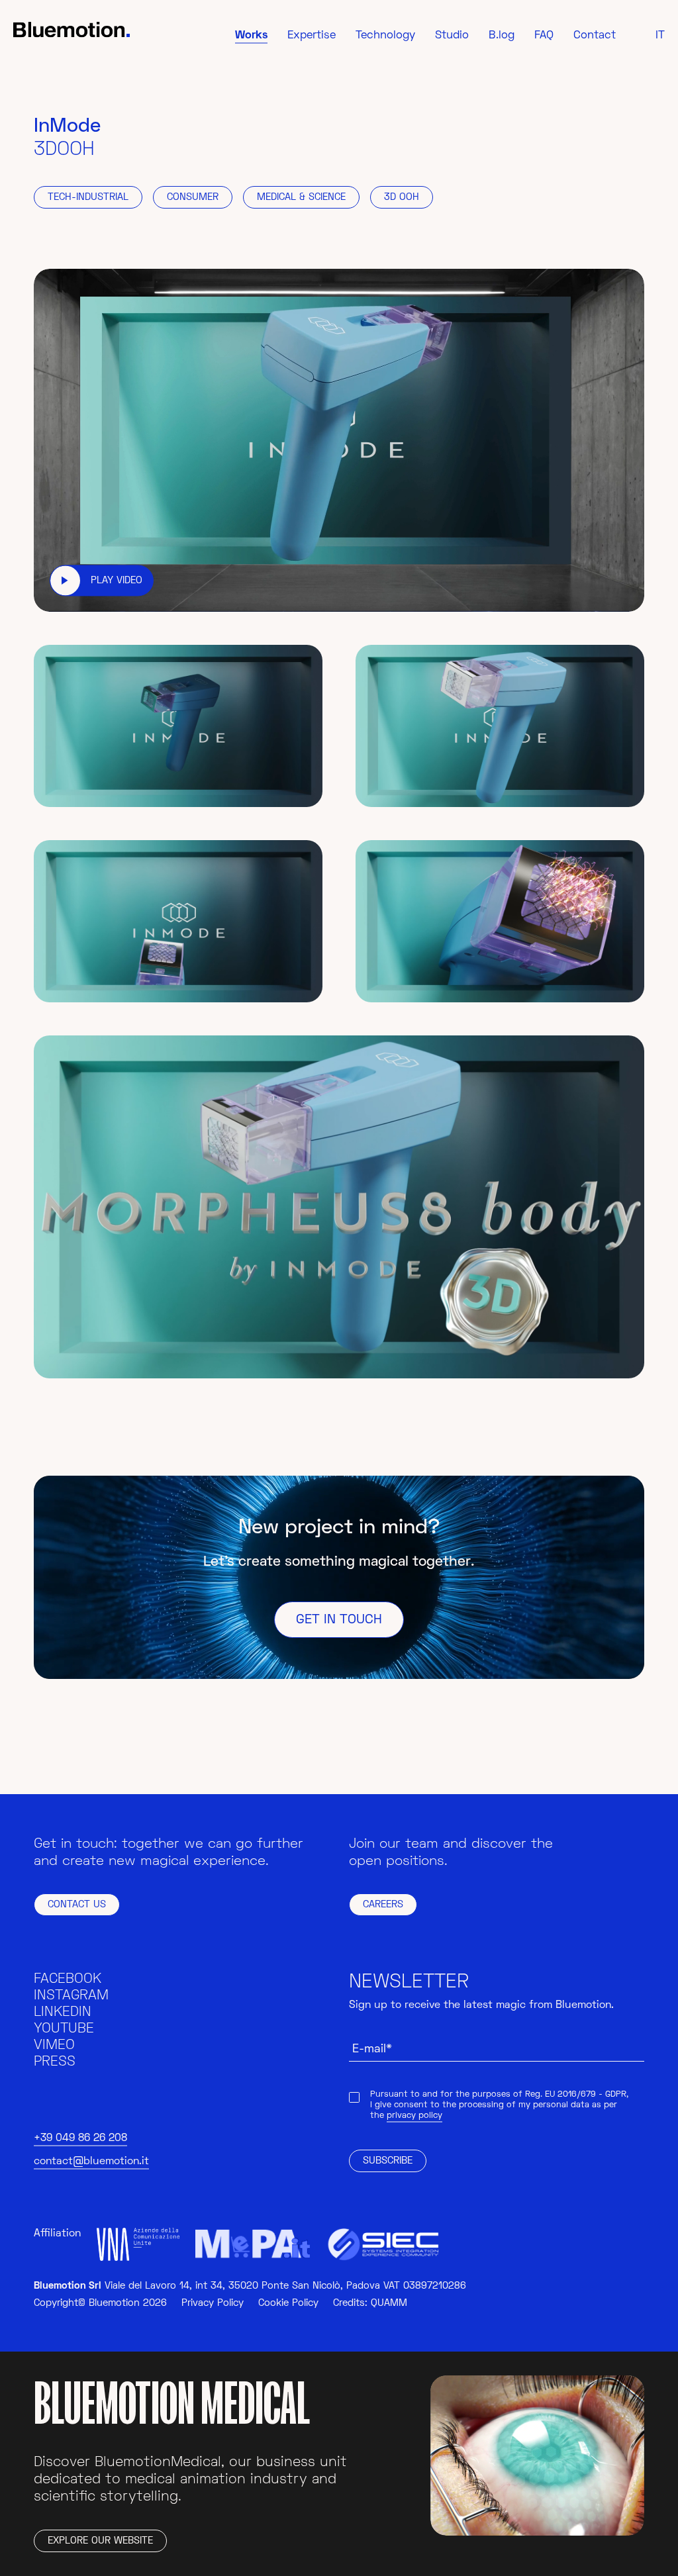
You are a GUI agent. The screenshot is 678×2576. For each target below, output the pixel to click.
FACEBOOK (68, 1979)
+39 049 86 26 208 (80, 2138)
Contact (595, 36)
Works (251, 36)
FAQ (544, 36)
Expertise (312, 36)
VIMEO (54, 2045)
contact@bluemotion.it (91, 2162)
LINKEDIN (63, 2012)
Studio (452, 36)
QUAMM (389, 2304)
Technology (385, 36)
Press (55, 2062)
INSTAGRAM (71, 1996)
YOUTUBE (64, 2029)
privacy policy (414, 2116)
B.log (502, 36)
